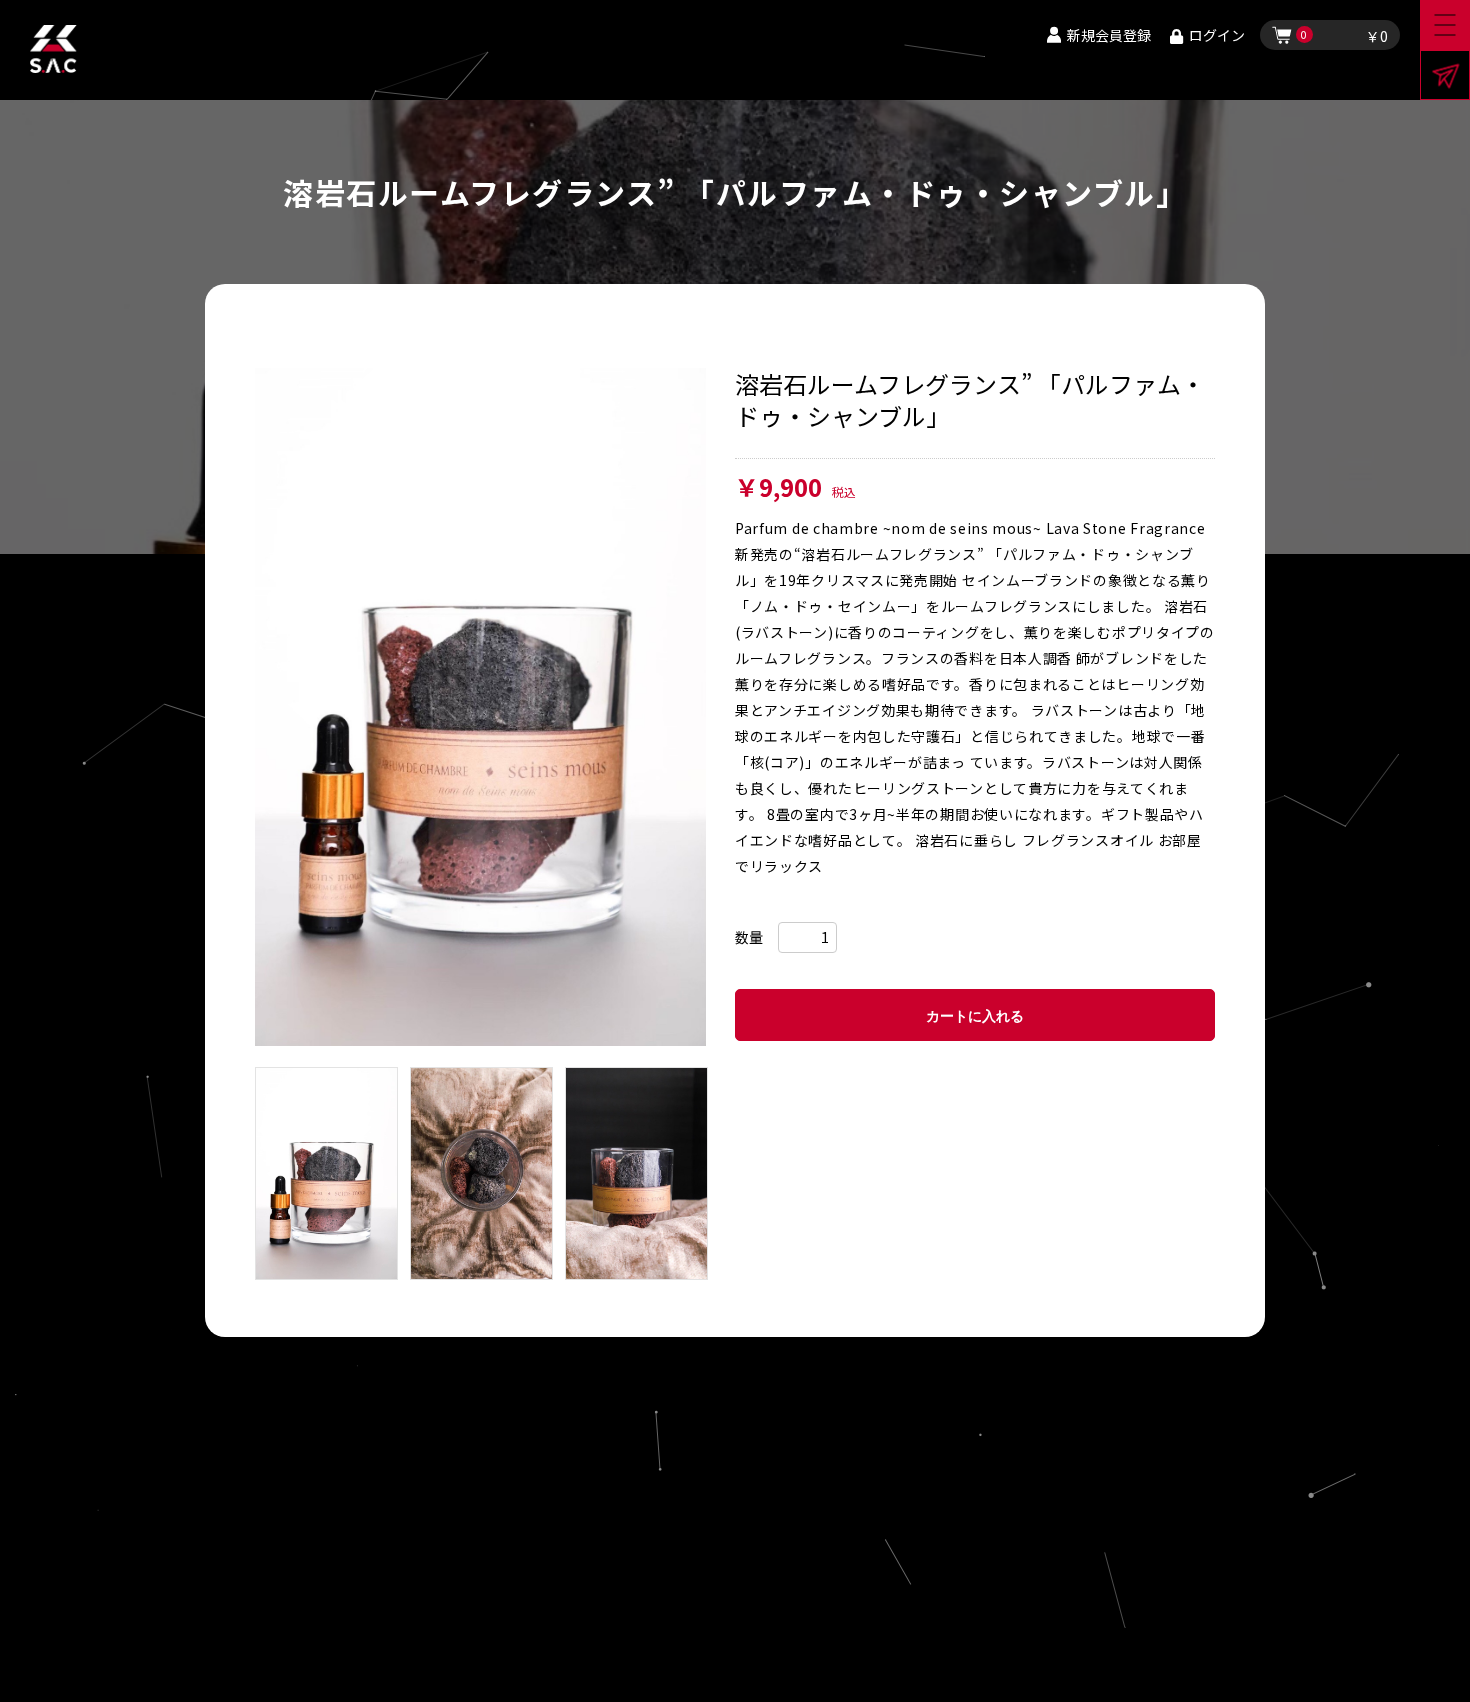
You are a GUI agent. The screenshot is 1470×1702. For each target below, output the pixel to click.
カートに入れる (975, 1016)
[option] (481, 707)
